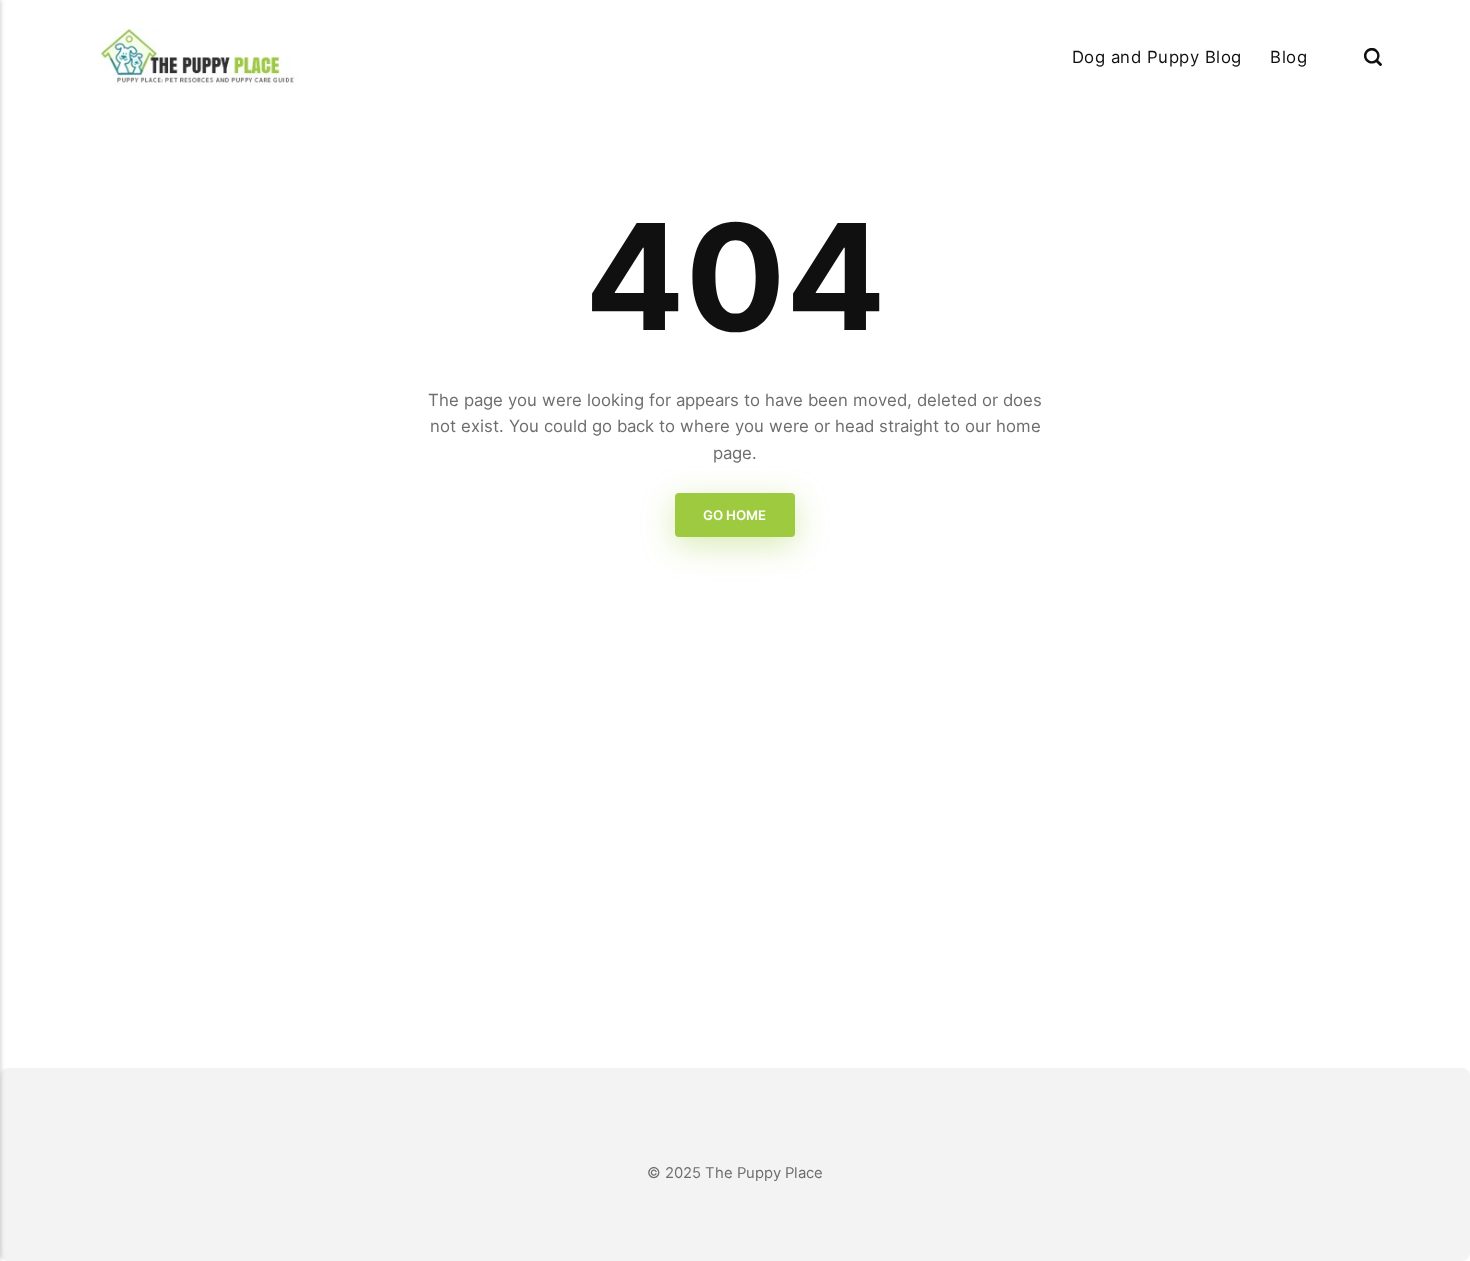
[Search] (1373, 56)
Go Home (735, 516)
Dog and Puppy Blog (1157, 57)
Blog (1288, 57)
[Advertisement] (735, 843)
